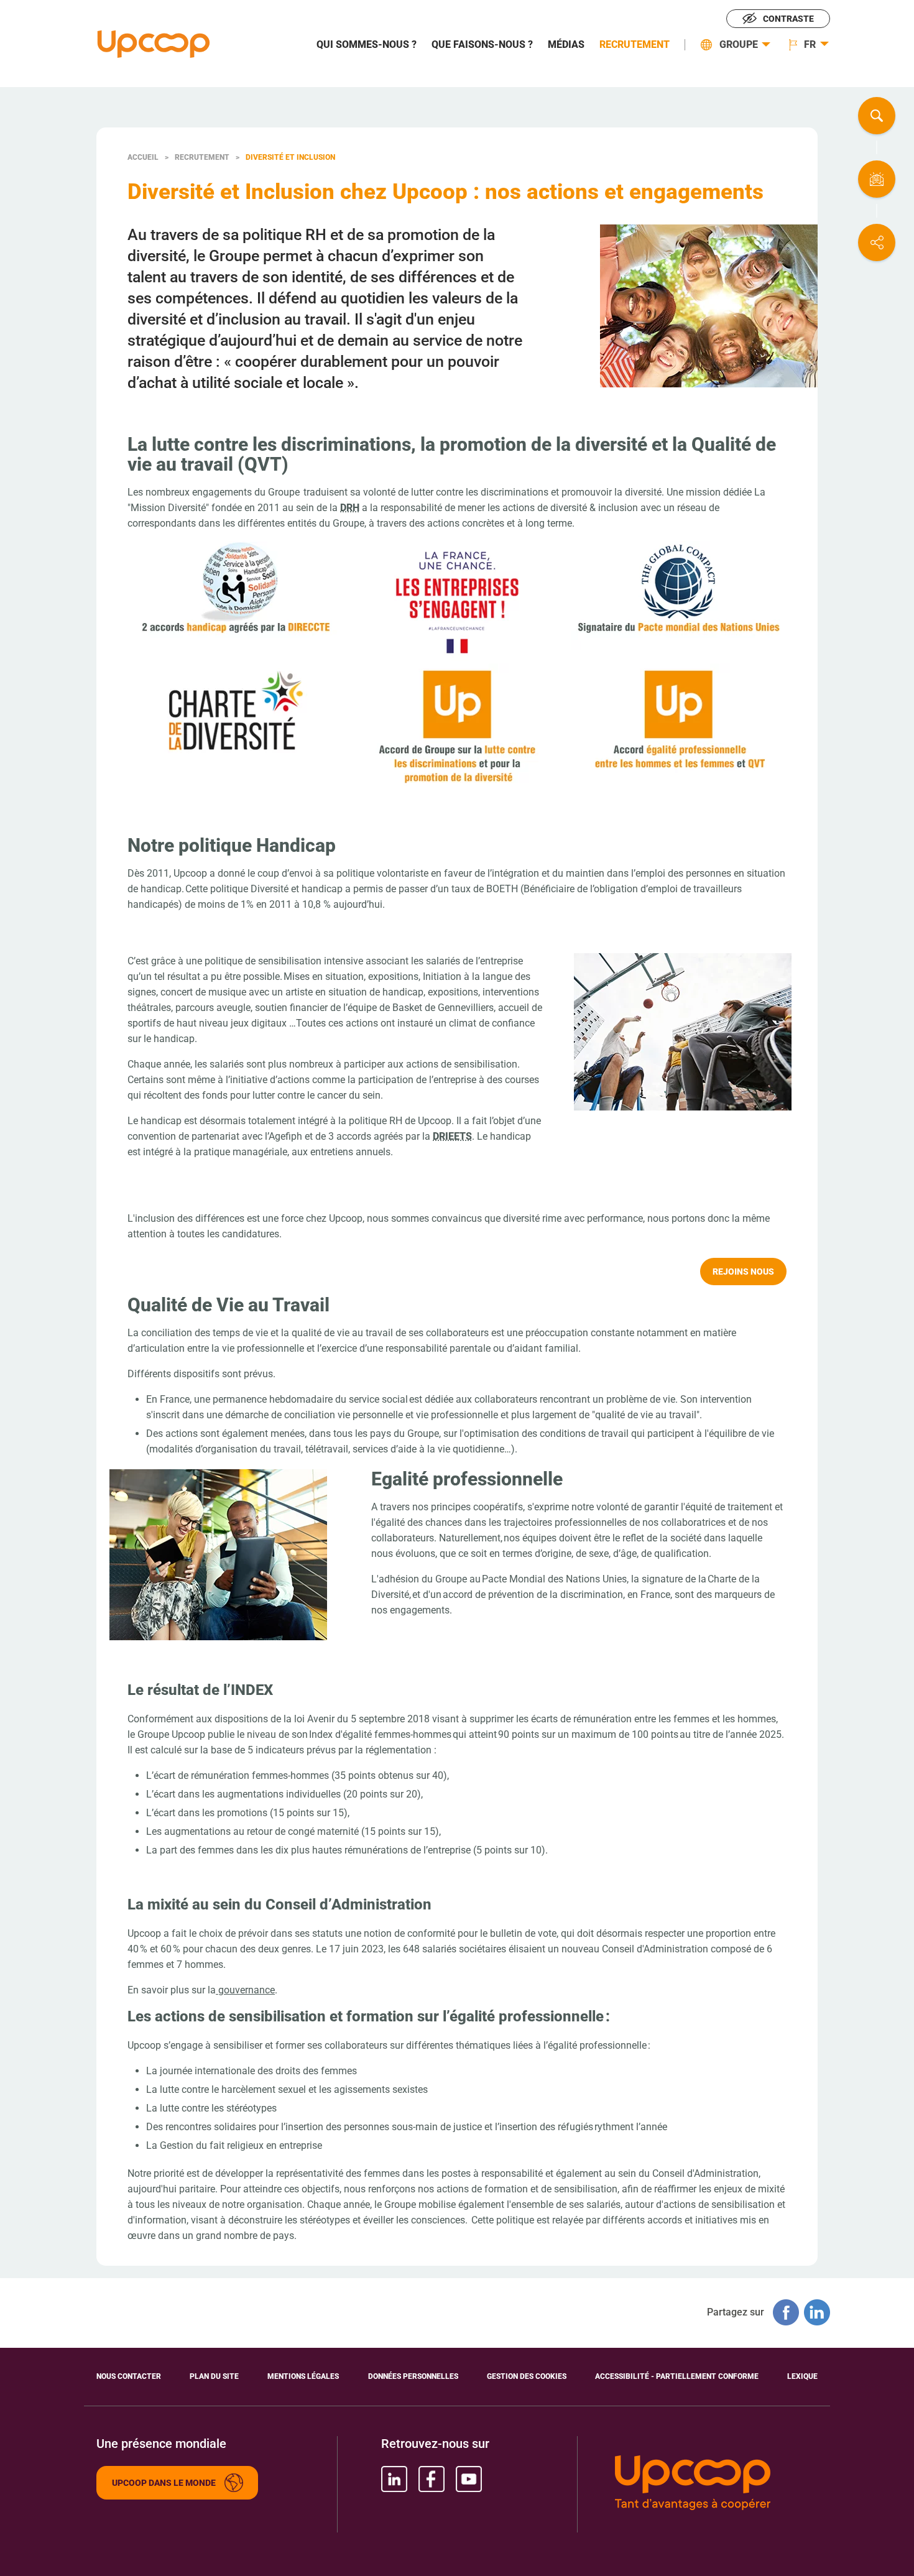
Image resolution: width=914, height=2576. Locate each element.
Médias (566, 45)
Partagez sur (877, 242)
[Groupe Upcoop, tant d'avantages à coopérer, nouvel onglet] (716, 2484)
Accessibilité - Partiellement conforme (677, 2376)
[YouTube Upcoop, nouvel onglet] (469, 2479)
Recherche (877, 116)
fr (810, 45)
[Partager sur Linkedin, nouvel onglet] (817, 2312)
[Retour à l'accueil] (154, 44)
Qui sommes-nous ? (367, 45)
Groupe (739, 45)
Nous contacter (877, 179)
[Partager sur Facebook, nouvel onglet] (786, 2312)
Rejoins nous (743, 1272)
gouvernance (245, 1990)
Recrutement (635, 45)
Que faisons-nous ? (482, 45)
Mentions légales (303, 2376)
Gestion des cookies (527, 2376)
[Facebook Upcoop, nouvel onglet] (432, 2479)
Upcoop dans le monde (164, 2483)
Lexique (802, 2376)
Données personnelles (413, 2376)
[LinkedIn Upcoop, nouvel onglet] (394, 2479)
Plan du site (214, 2376)
